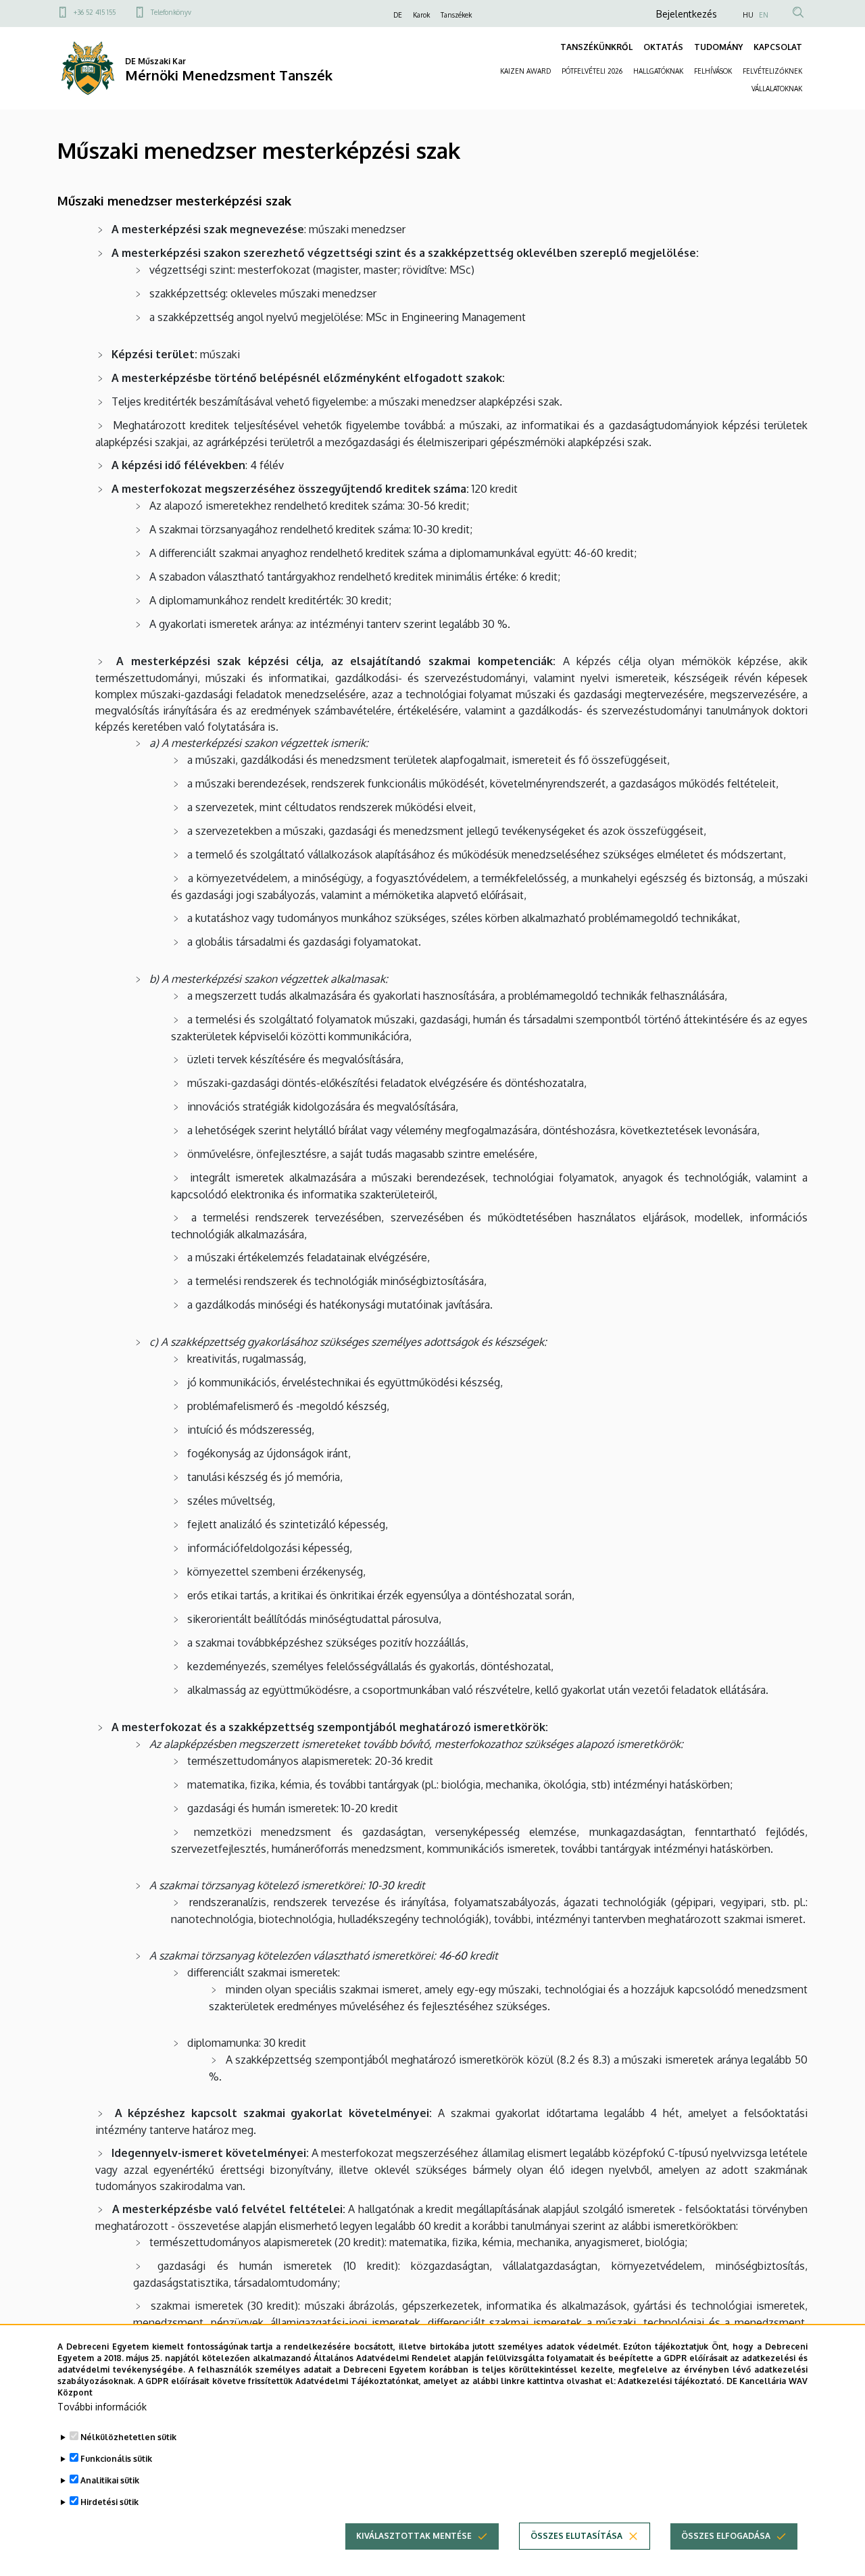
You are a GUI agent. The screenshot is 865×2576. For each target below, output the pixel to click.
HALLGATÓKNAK (658, 71)
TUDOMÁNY (718, 47)
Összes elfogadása (726, 2536)
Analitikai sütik (110, 2480)
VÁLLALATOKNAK (777, 89)
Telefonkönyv (171, 12)
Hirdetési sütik (109, 2502)
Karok (421, 15)
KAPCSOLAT (778, 47)
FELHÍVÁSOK (713, 71)
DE (398, 15)
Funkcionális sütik (116, 2459)
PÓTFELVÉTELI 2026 (592, 71)
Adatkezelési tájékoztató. (671, 2380)
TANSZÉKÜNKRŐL (596, 47)
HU (748, 15)
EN (764, 15)
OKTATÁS (663, 47)
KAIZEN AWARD (525, 71)
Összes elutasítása (576, 2536)
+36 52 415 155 (95, 12)
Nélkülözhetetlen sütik (128, 2437)
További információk (102, 2407)
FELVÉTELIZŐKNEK (772, 71)
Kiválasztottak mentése (414, 2536)
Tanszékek (456, 15)
